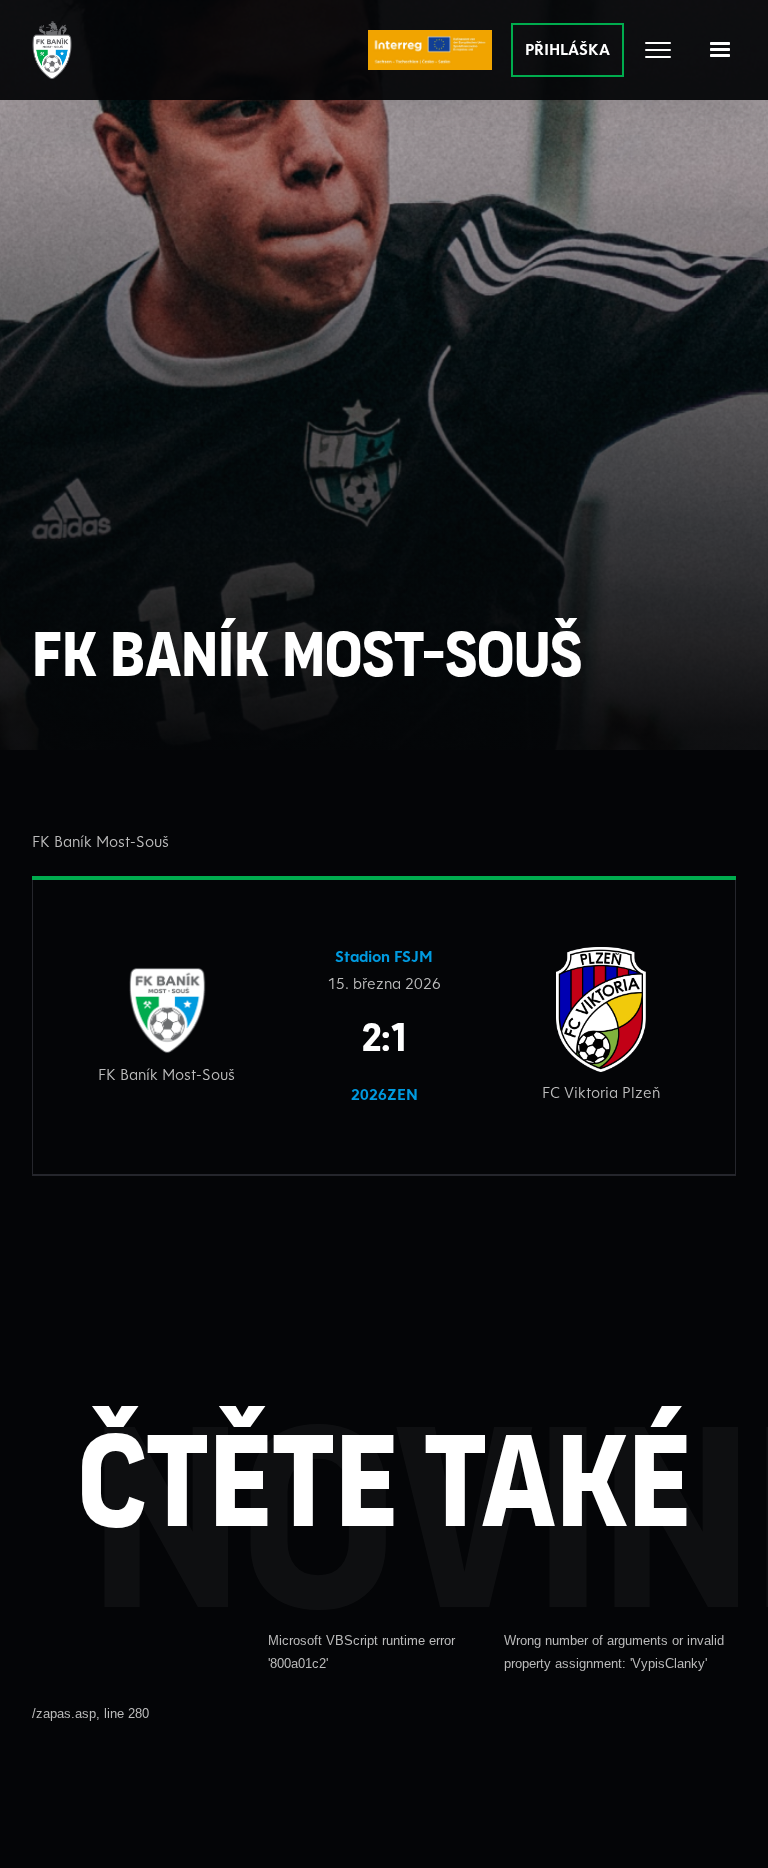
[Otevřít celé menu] (658, 50)
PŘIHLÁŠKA (567, 49)
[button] (720, 50)
